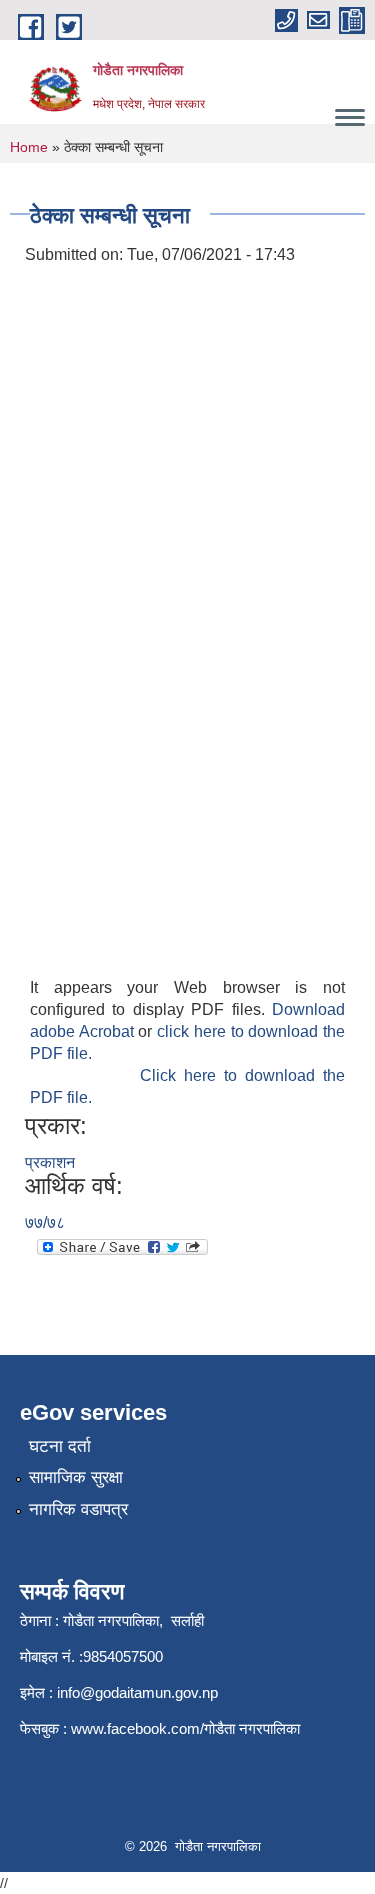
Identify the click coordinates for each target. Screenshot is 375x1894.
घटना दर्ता (60, 1446)
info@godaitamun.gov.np (137, 1692)
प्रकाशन (50, 1162)
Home (29, 147)
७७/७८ (45, 1222)
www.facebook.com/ (137, 1728)
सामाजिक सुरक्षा (76, 1477)
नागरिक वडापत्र (78, 1509)
